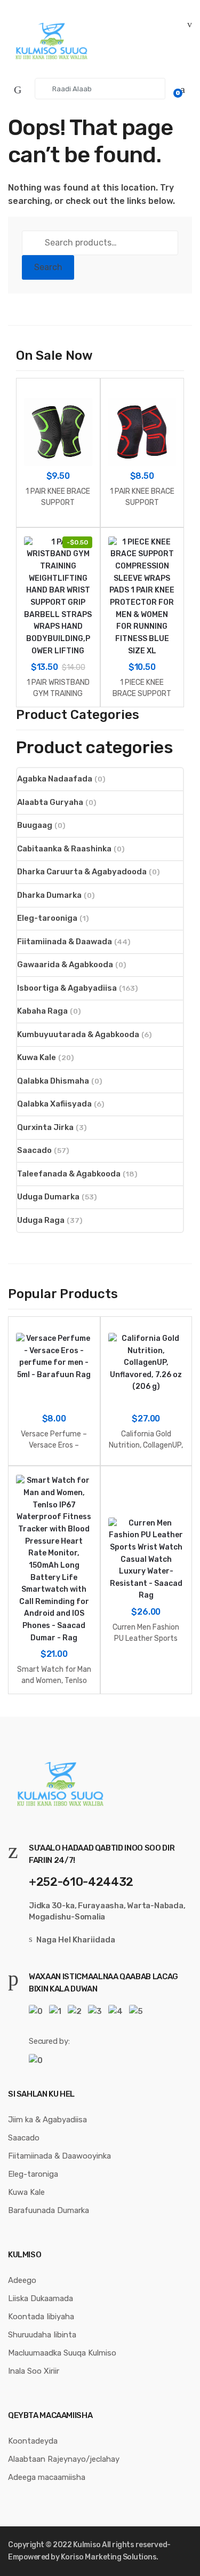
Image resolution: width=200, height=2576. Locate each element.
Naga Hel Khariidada (76, 1940)
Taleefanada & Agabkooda (69, 1174)
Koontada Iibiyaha (41, 2317)
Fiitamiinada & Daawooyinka (59, 2156)
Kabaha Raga (42, 1011)
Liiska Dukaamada (41, 2298)
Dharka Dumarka (49, 895)
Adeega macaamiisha (47, 2477)
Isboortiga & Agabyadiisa (67, 988)
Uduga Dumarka (48, 1197)
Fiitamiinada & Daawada (65, 942)
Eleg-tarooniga (47, 918)
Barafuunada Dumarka (49, 2210)
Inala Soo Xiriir (34, 2371)
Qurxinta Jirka (45, 1127)
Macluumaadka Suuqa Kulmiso (62, 2353)
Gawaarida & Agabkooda (65, 965)
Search (48, 267)
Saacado (34, 1150)
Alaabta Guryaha (50, 802)
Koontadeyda (33, 2441)
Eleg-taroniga (33, 2174)
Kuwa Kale (37, 1057)
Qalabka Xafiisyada (54, 1104)
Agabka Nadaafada (55, 779)
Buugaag (35, 825)
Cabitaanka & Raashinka (64, 849)
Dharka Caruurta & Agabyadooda (82, 872)
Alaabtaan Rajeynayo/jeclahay (64, 2459)
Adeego (22, 2280)
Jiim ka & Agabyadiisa (47, 2120)
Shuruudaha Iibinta (42, 2335)
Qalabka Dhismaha (53, 1081)
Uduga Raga (41, 1220)
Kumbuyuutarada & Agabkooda (78, 1034)
